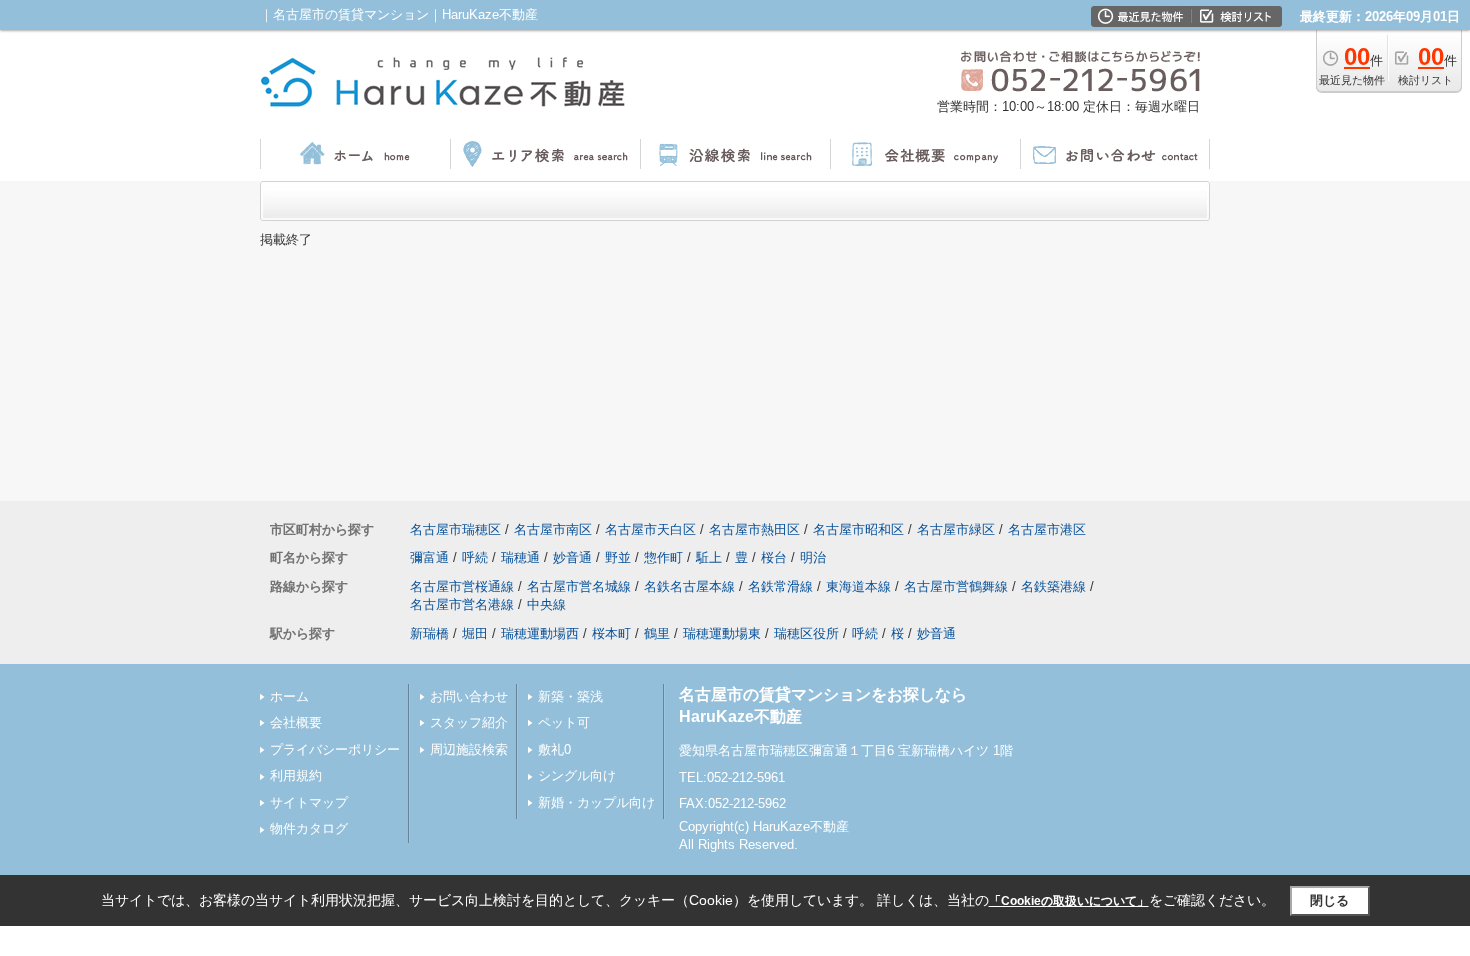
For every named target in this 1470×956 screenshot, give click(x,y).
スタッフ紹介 (469, 722)
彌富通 (429, 557)
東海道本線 (858, 586)
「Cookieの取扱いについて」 (1069, 901)
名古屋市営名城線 (579, 586)
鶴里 (657, 633)
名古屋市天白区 (650, 529)
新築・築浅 (570, 696)
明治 (813, 557)
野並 (618, 557)
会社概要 (296, 722)
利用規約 (296, 775)
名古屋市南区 (553, 529)
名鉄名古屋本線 (689, 586)
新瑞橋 (429, 633)
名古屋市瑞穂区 (455, 529)
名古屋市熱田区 (754, 529)
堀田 (475, 633)
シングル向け (577, 775)
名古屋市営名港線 (462, 604)
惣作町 (663, 557)
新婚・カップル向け (596, 802)
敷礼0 (554, 749)
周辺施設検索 (469, 749)
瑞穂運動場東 (722, 633)
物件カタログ (309, 828)
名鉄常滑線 (780, 586)
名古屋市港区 (1047, 529)
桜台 (774, 557)
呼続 (475, 557)
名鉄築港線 (1053, 586)
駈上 (709, 557)
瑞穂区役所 (806, 633)
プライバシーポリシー (335, 749)
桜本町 (611, 633)
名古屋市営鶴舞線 (956, 586)
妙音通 (572, 557)
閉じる (1329, 900)
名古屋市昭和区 (858, 529)
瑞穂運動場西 (540, 633)
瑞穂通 (520, 557)
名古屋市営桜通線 (462, 586)
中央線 (546, 604)
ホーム (289, 696)
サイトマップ (309, 802)
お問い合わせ (469, 696)
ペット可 (564, 722)
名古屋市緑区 (956, 529)
